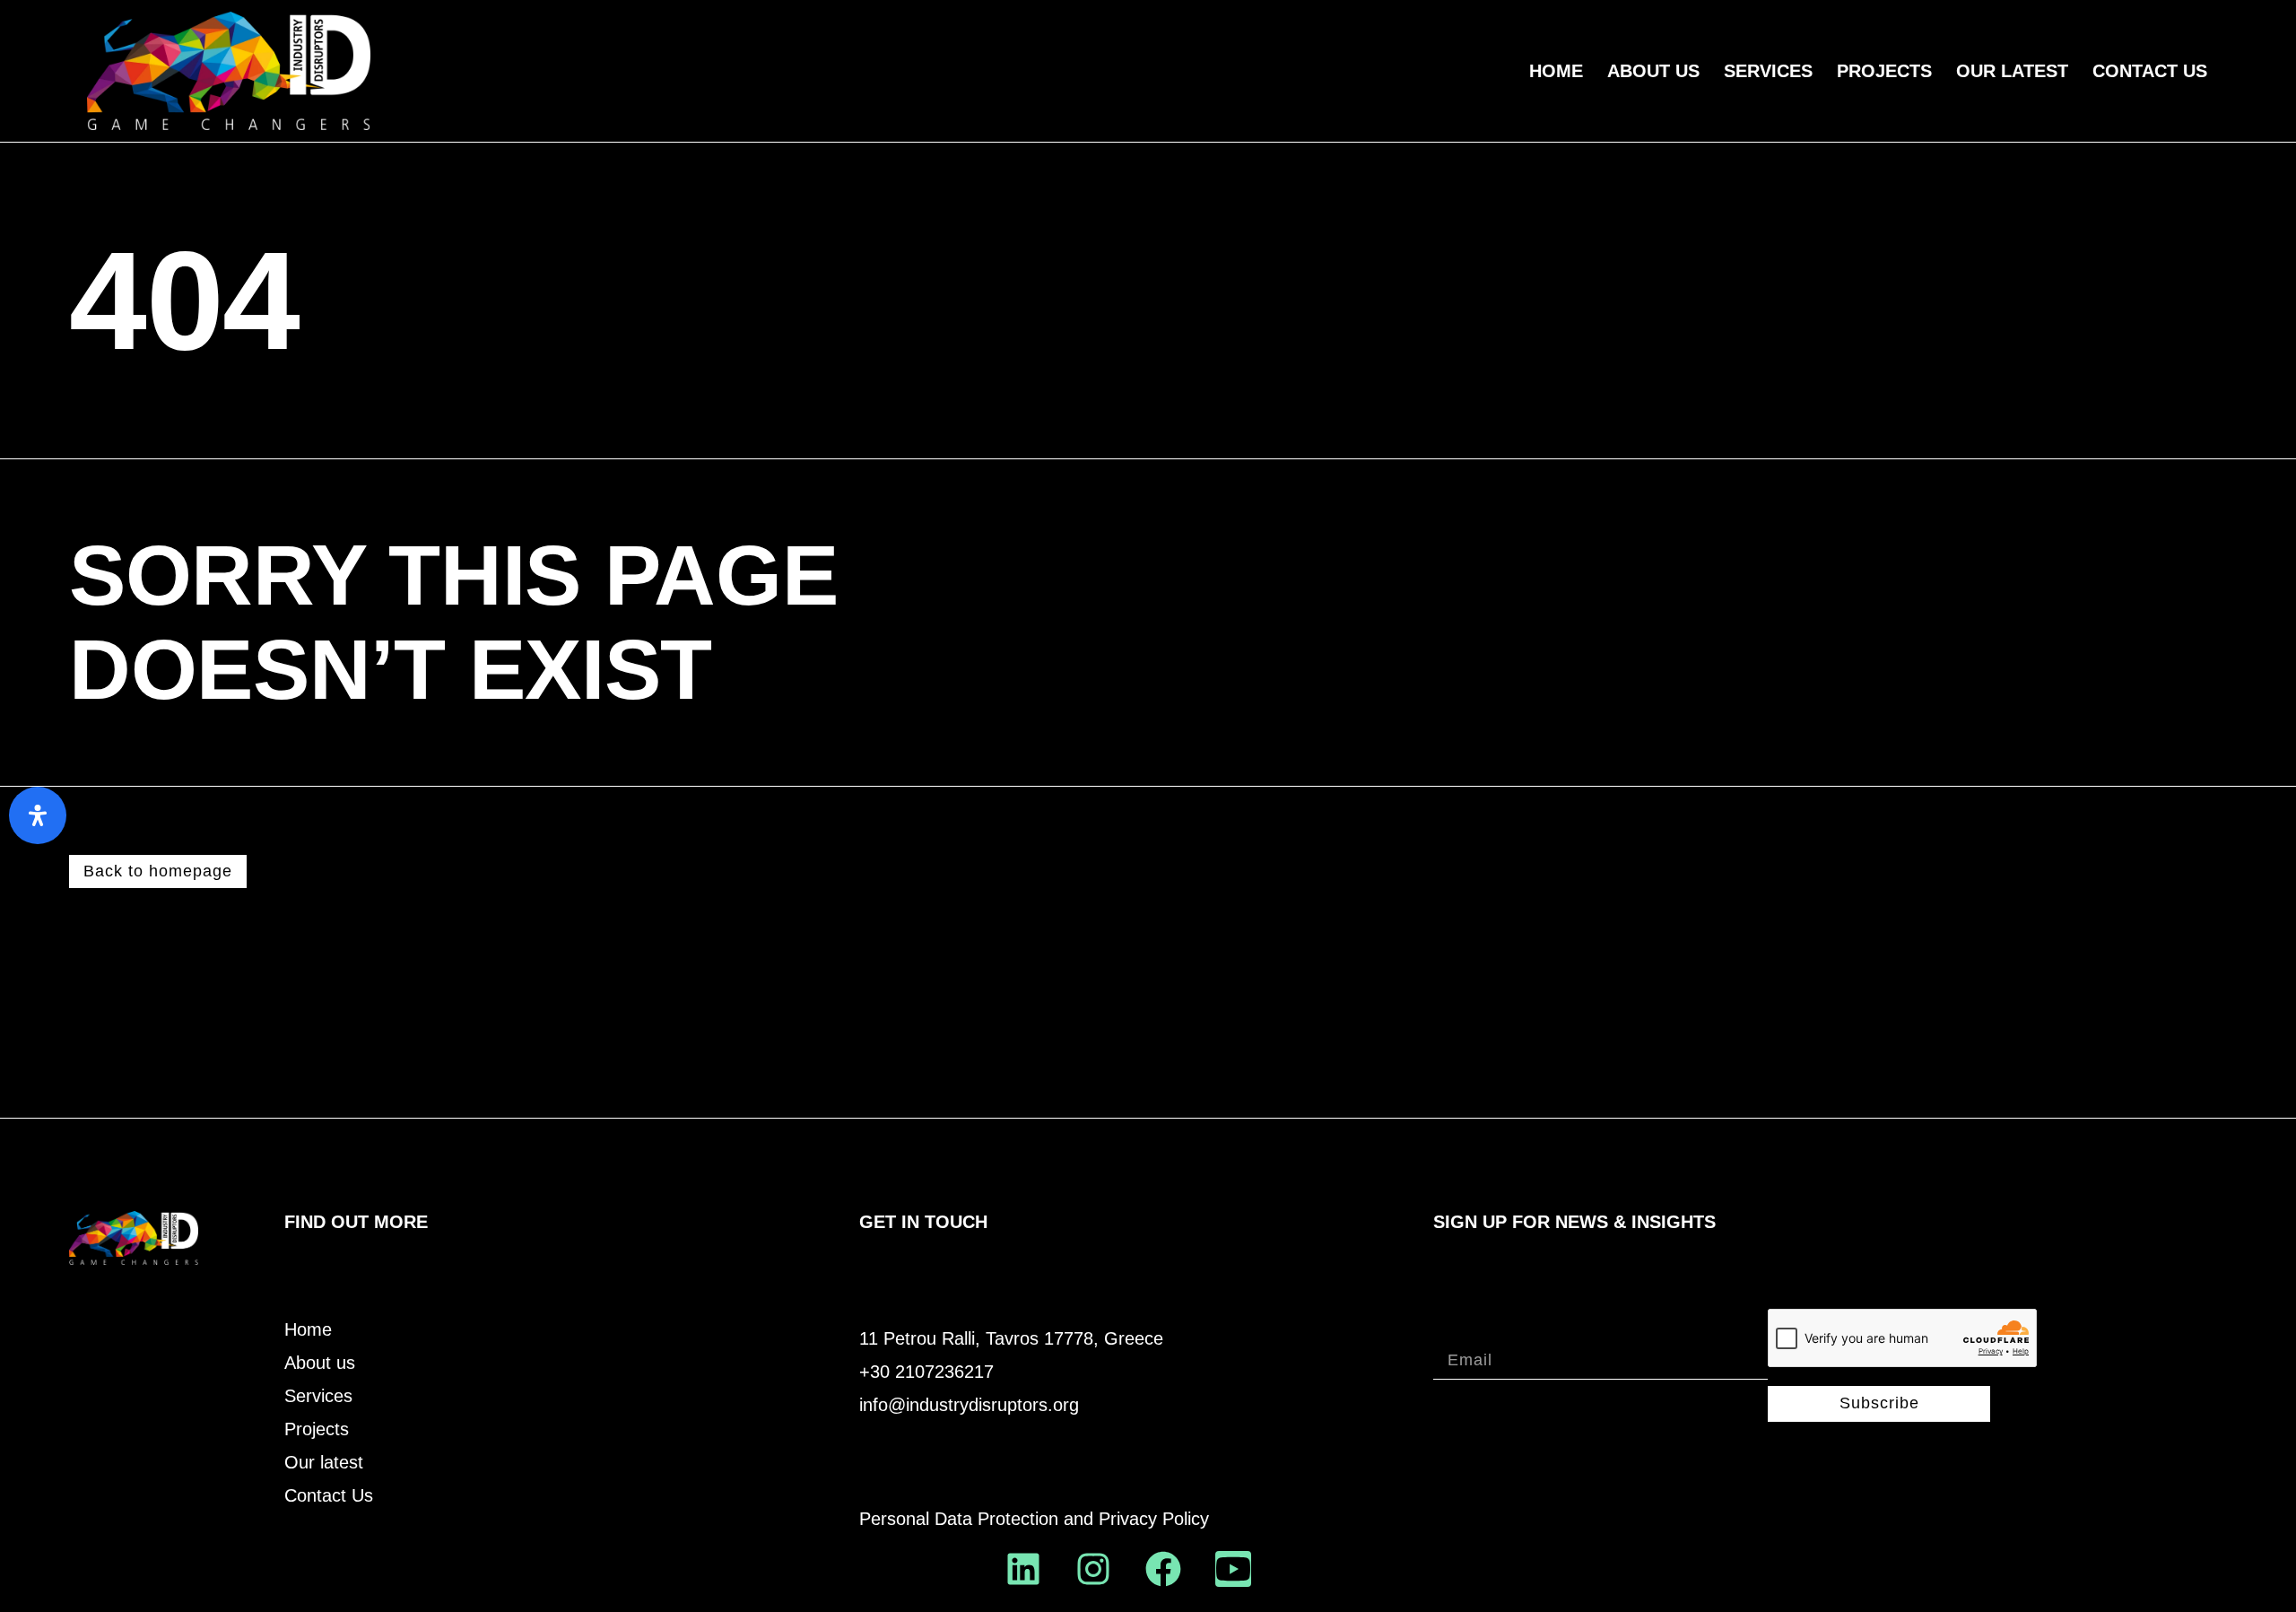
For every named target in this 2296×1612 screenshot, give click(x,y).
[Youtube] (1233, 1569)
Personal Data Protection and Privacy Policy (1034, 1519)
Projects (1884, 71)
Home (1556, 71)
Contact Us (2150, 71)
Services (1768, 71)
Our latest (324, 1463)
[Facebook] (1163, 1569)
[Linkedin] (1023, 1569)
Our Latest (2012, 71)
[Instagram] (1093, 1569)
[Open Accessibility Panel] (38, 815)
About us (1653, 71)
